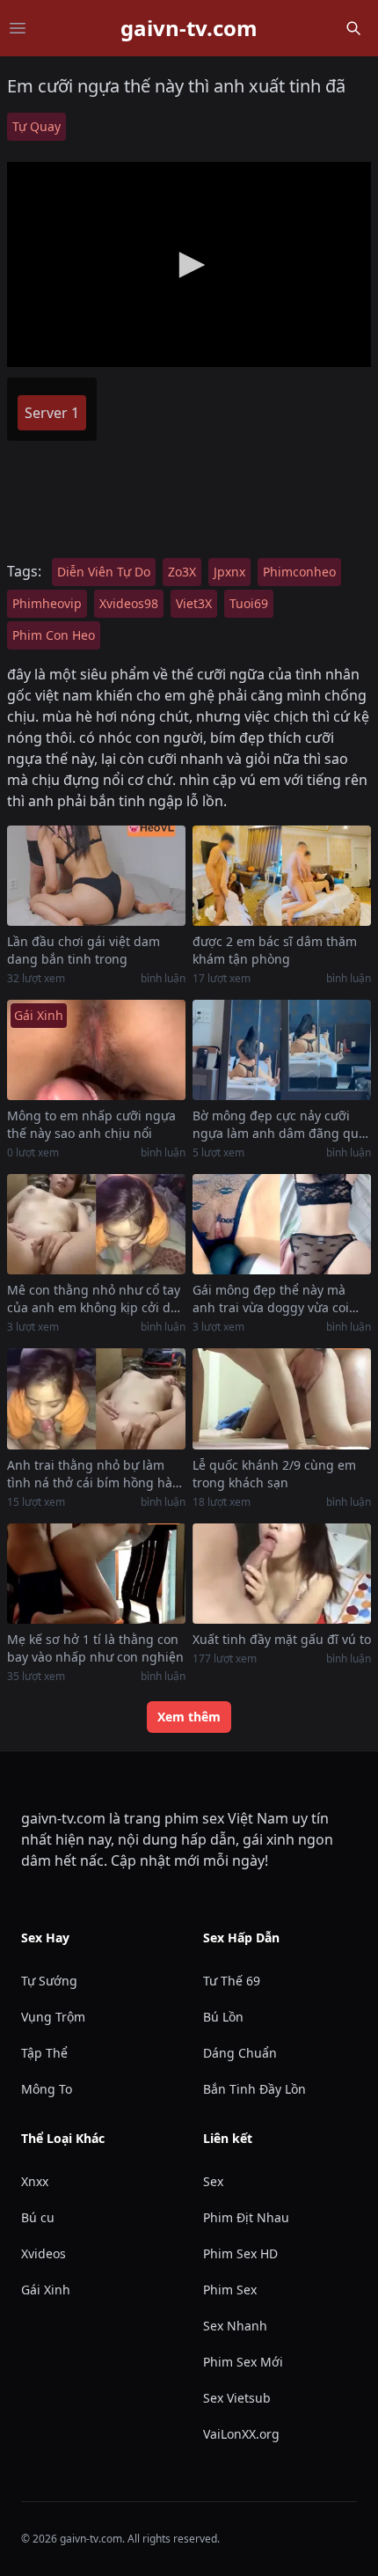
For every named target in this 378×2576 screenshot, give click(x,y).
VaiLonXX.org (241, 2434)
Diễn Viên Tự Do (104, 572)
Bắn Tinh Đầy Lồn (254, 2089)
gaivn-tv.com (189, 28)
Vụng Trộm (53, 2017)
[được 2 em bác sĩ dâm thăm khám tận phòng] (282, 876)
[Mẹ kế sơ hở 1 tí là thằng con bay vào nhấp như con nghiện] (96, 1574)
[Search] (353, 28)
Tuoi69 (249, 603)
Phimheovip (47, 603)
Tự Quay (36, 126)
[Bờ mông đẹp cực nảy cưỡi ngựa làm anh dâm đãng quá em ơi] (282, 1050)
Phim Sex (230, 2290)
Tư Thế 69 (232, 1981)
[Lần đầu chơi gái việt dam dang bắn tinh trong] (96, 876)
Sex (213, 2181)
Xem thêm (189, 1717)
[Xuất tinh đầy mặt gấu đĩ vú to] (282, 1574)
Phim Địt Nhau (246, 2217)
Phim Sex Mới (243, 2362)
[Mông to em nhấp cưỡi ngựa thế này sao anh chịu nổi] (96, 1050)
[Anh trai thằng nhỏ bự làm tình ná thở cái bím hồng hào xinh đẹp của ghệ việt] (96, 1398)
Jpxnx (229, 572)
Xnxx (35, 2181)
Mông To (47, 2089)
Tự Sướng (49, 1981)
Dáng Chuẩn (240, 2053)
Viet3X (194, 603)
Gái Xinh (46, 2290)
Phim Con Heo (54, 635)
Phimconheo (299, 572)
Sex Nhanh (235, 2326)
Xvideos (44, 2253)
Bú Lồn (223, 2017)
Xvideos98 (129, 603)
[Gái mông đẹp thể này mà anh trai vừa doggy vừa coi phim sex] (282, 1224)
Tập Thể (44, 2053)
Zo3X (182, 572)
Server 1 (52, 413)
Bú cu (38, 2217)
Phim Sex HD (240, 2253)
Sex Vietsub (237, 2398)
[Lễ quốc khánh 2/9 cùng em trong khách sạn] (282, 1398)
